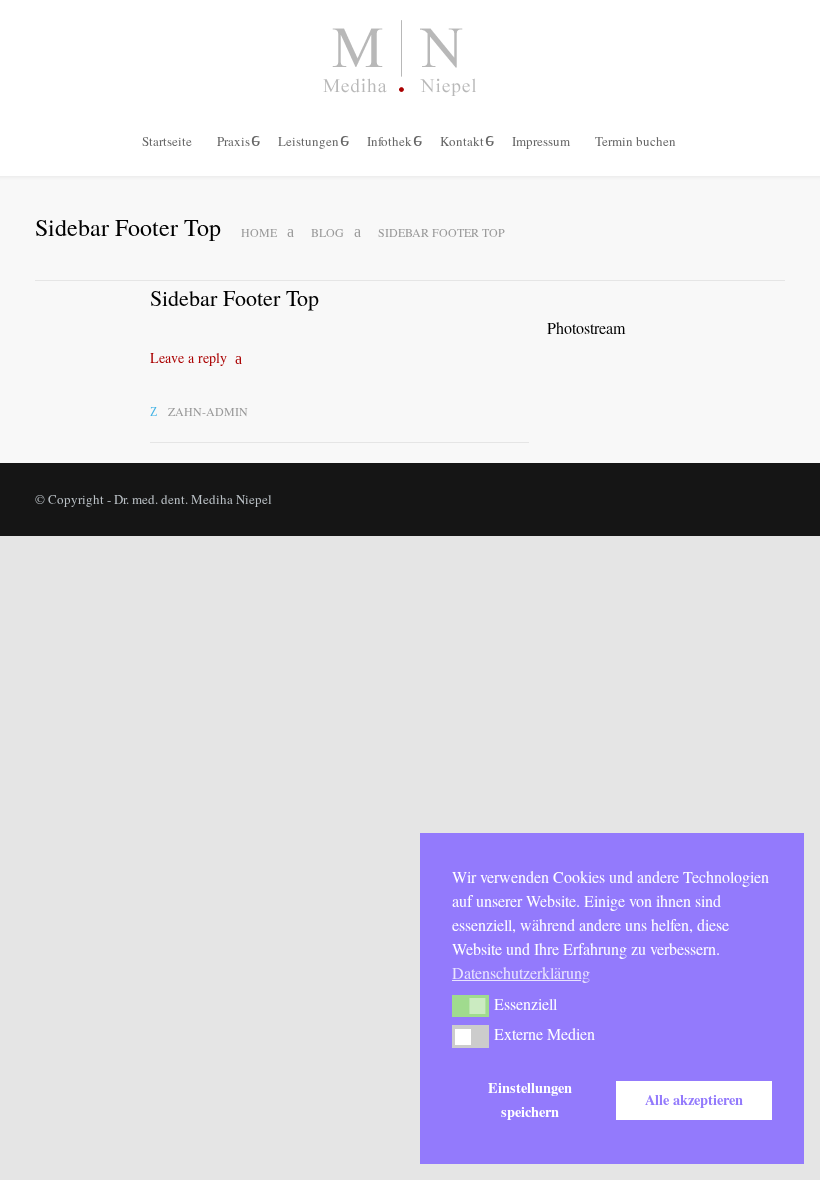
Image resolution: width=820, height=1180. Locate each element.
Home (259, 232)
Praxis (233, 141)
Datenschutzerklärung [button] (521, 972)
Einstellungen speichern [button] (530, 1099)
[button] (470, 1006)
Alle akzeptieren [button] (694, 1099)
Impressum (541, 141)
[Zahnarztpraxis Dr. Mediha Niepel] (410, 58)
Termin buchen (635, 141)
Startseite (167, 141)
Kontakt (462, 141)
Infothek (389, 141)
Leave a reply (188, 357)
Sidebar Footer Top (234, 297)
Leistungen (308, 141)
